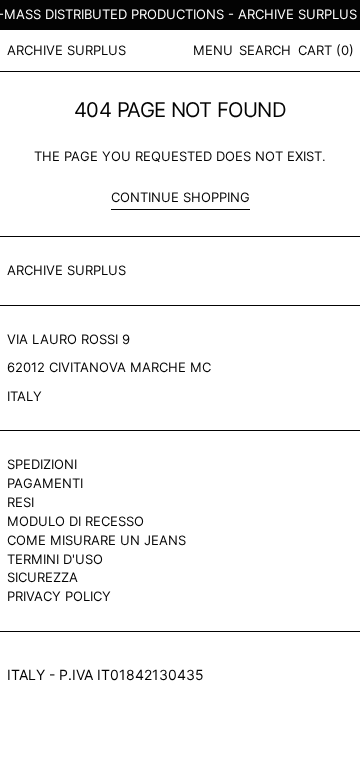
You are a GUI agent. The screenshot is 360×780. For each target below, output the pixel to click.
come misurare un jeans (96, 540)
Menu (213, 50)
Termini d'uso (55, 559)
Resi (20, 502)
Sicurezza (42, 577)
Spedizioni (42, 464)
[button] (265, 50)
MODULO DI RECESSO (75, 521)
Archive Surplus (66, 50)
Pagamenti (45, 483)
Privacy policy (59, 596)
